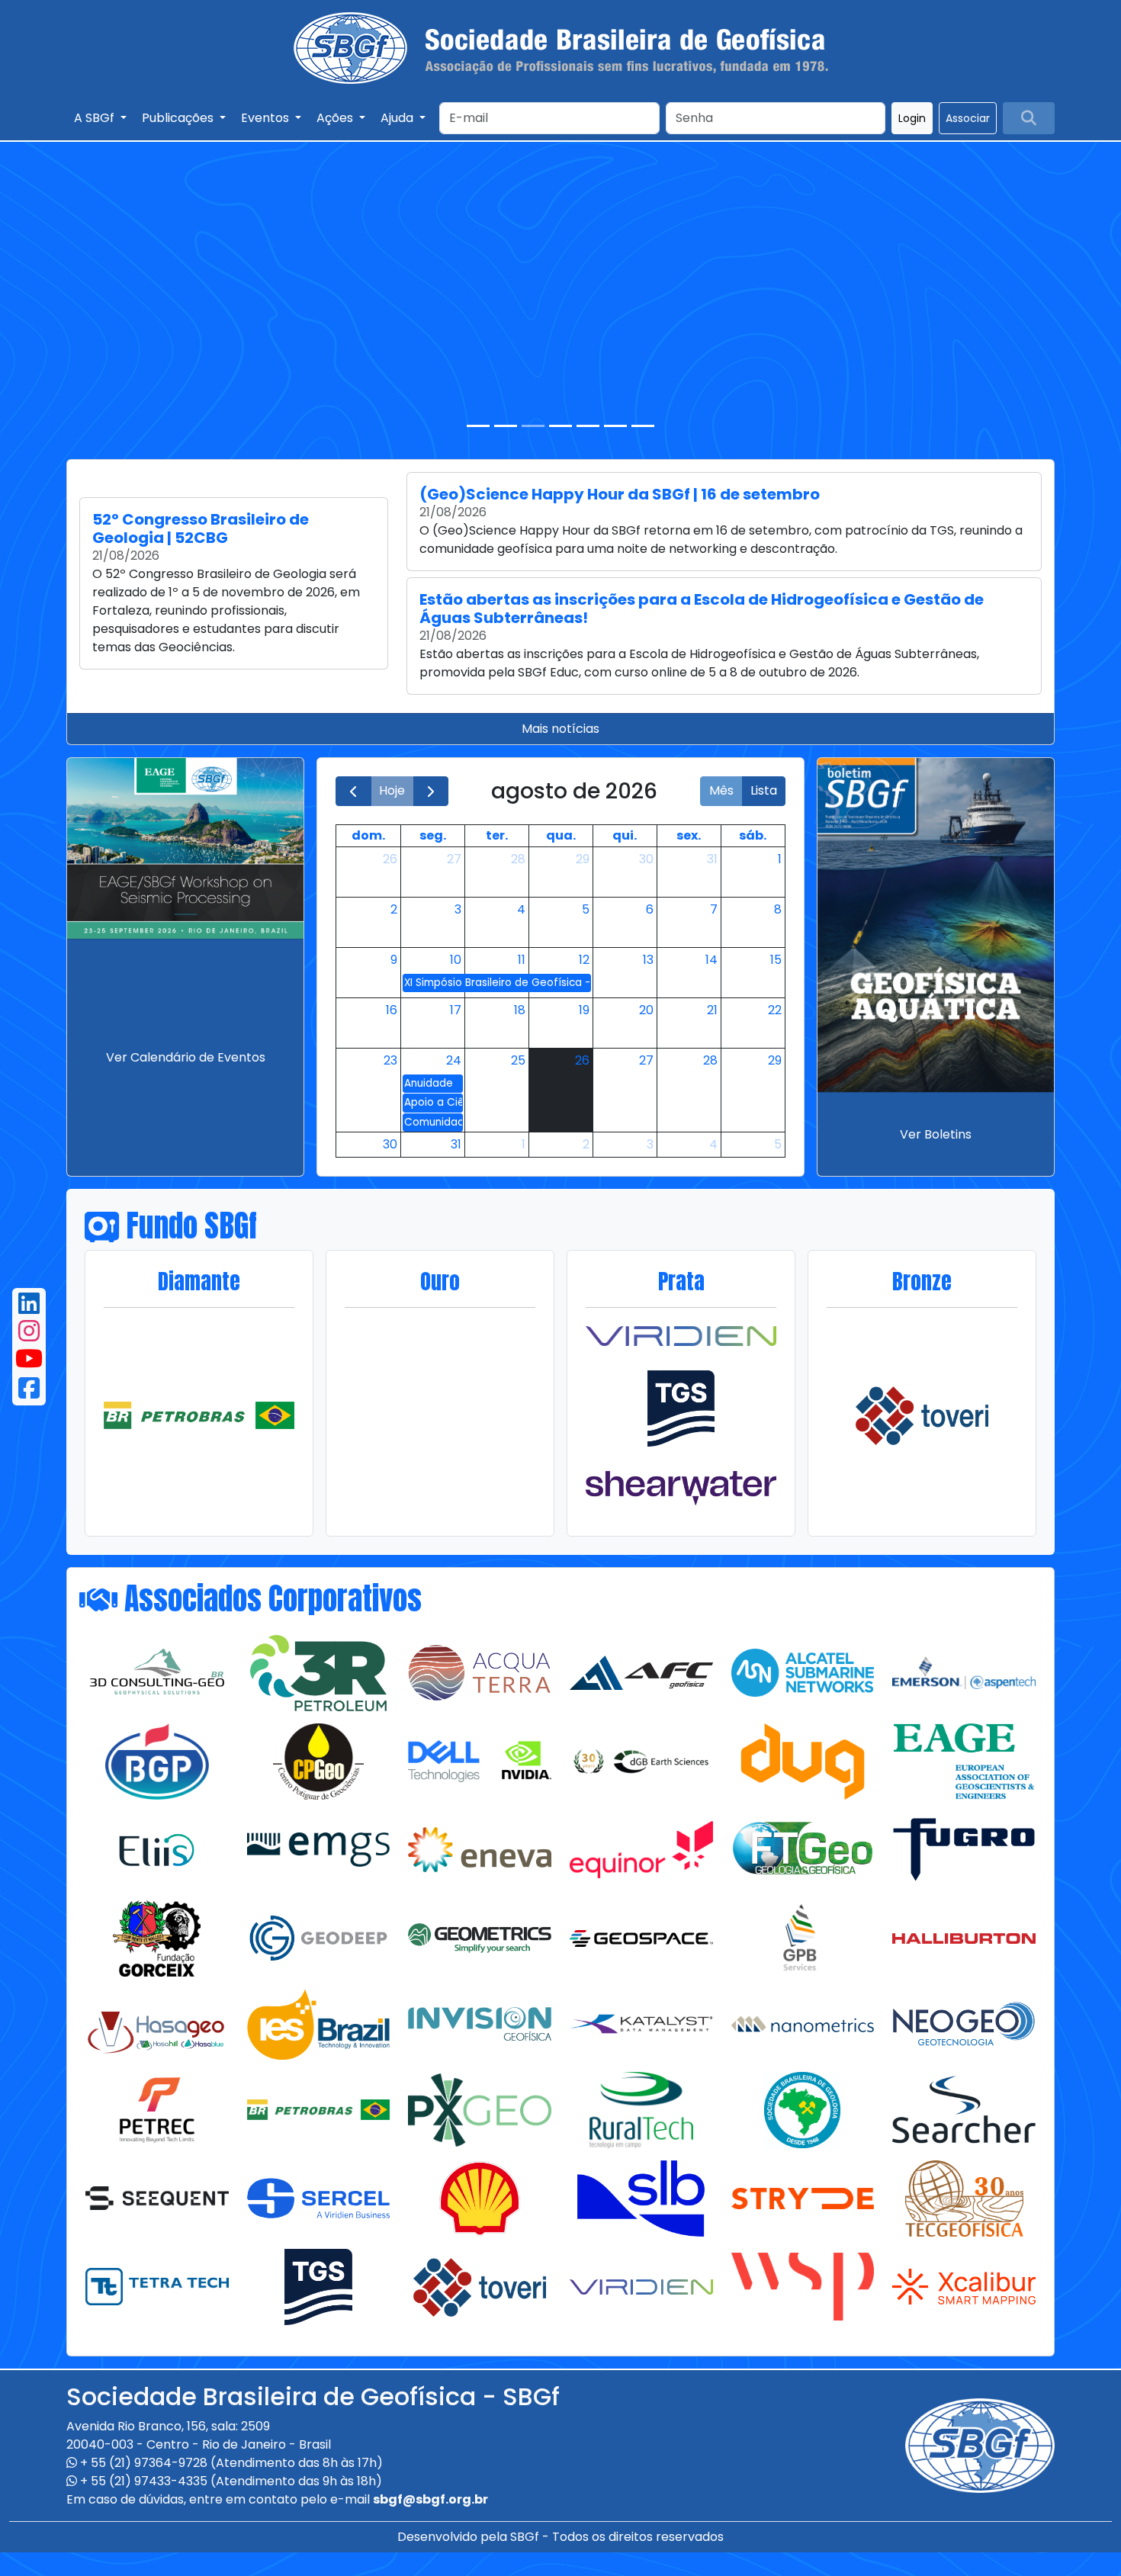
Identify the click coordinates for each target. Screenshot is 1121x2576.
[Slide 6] (615, 426)
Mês (721, 790)
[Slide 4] (560, 426)
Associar (968, 118)
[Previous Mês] (353, 791)
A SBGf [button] (96, 118)
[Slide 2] (506, 426)
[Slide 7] (643, 426)
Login (912, 118)
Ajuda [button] (398, 118)
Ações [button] (336, 118)
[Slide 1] (478, 426)
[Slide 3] (533, 426)
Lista (764, 790)
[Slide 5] (588, 426)
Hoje (392, 790)
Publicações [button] (179, 118)
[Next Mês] (431, 791)
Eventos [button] (267, 118)
